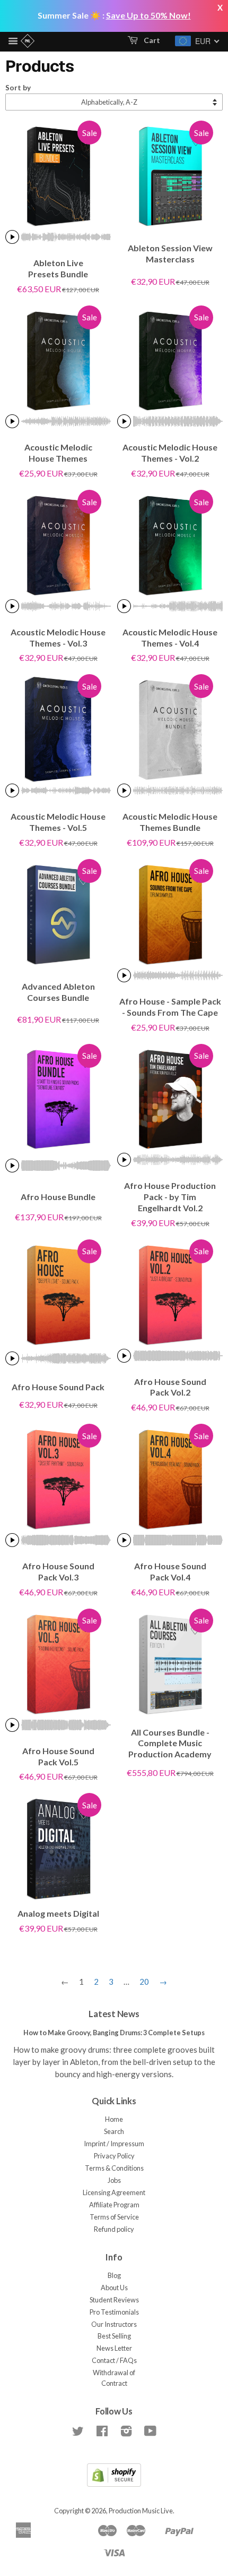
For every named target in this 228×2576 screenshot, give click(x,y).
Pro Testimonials (114, 2312)
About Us (114, 2288)
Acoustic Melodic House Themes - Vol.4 (170, 637)
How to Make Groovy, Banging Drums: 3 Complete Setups (114, 2033)
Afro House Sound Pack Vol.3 (58, 1571)
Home (114, 2119)
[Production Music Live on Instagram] (126, 2433)
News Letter (114, 2348)
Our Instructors (114, 2324)
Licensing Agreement (114, 2192)
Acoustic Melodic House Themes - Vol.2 (170, 453)
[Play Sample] (12, 237)
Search (114, 2131)
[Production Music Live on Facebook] (102, 2433)
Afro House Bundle (58, 1197)
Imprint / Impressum (114, 2144)
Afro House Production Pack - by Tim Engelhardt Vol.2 (170, 1197)
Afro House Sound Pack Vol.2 (170, 1387)
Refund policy (114, 2229)
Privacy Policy (114, 2156)
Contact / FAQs (114, 2360)
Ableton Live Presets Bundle (58, 268)
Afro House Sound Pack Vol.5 (58, 1756)
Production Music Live (141, 2511)
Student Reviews (114, 2300)
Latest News (114, 2014)
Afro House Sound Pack (58, 1387)
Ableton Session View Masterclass (170, 253)
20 (144, 1982)
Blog (114, 2275)
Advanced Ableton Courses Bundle (58, 992)
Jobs (114, 2180)
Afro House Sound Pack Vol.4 (170, 1571)
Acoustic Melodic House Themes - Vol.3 (58, 637)
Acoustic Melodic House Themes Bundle (170, 822)
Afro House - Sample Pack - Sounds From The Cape (170, 1007)
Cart (151, 40)
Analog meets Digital (58, 1913)
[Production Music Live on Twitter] (78, 2433)
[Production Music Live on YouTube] (150, 2433)
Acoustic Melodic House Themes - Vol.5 (58, 822)
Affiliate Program (114, 2205)
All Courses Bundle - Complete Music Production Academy (170, 1743)
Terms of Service (114, 2217)
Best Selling (114, 2336)
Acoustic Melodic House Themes (58, 453)
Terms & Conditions (114, 2168)
